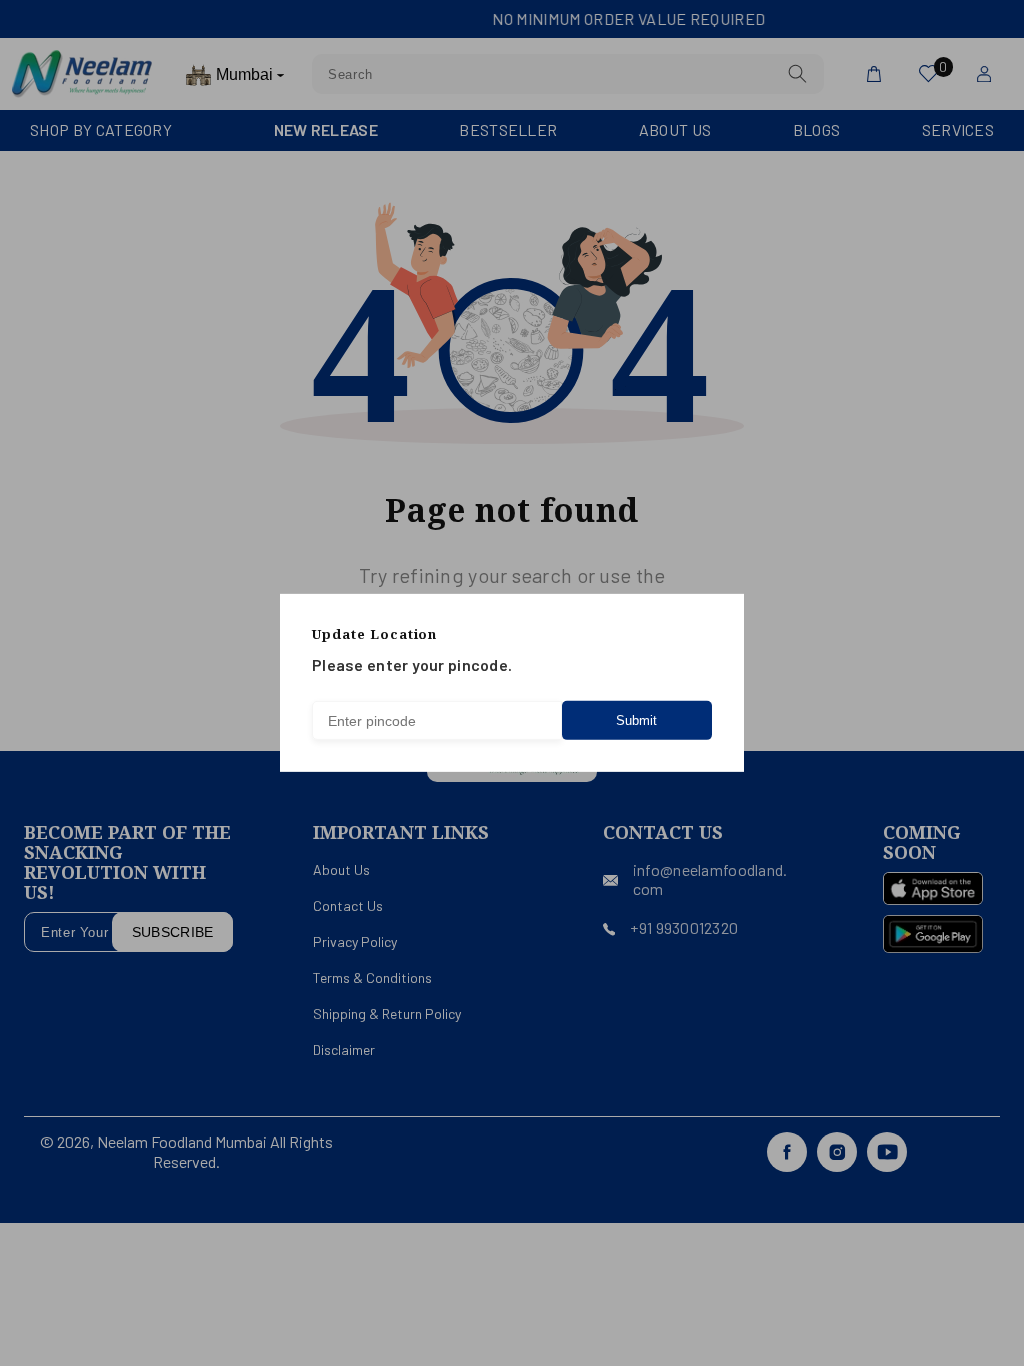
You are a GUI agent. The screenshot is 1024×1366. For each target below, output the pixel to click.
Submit (636, 720)
